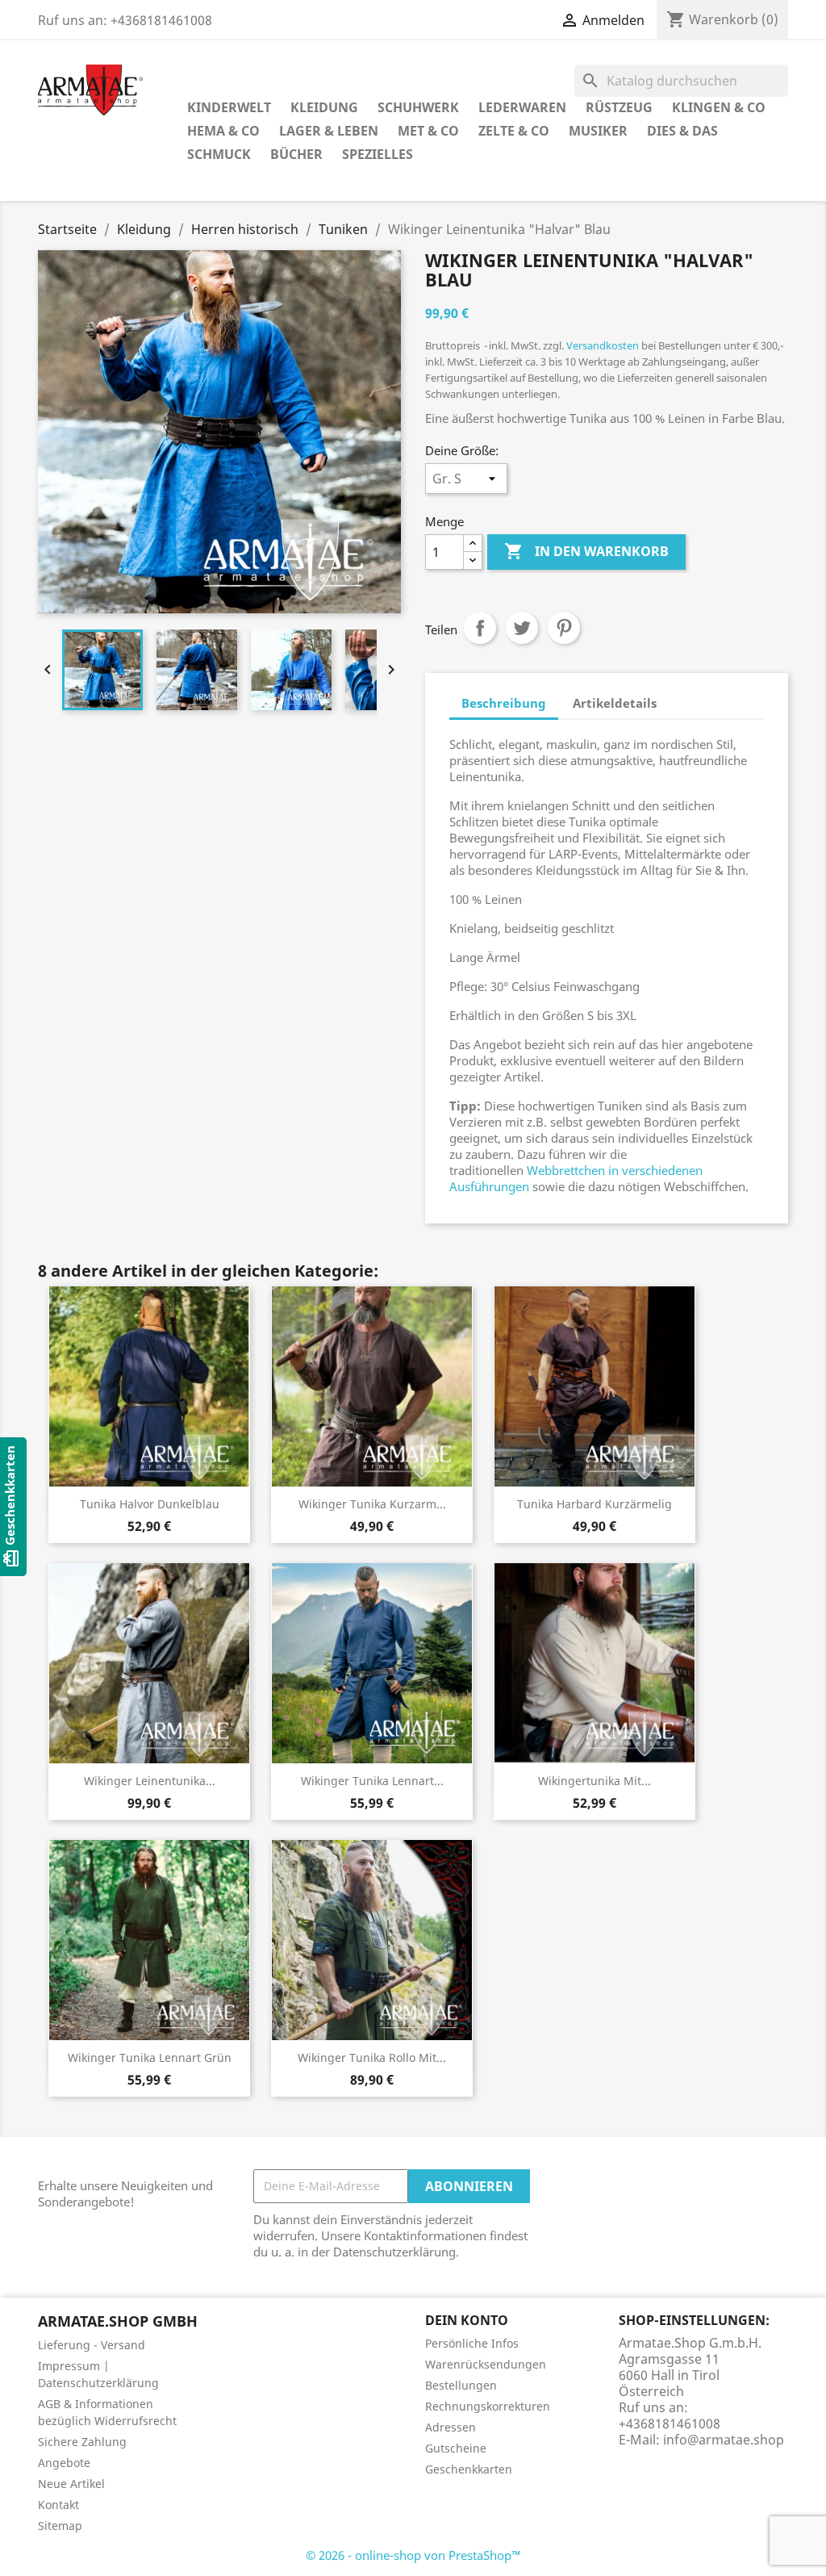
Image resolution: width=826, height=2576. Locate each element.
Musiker (598, 131)
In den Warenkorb (586, 551)
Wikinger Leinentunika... (150, 1781)
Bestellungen (461, 2385)
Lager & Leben (329, 131)
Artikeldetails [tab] (615, 703)
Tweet (522, 628)
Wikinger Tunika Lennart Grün (150, 2057)
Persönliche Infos (472, 2343)
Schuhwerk (418, 107)
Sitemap (60, 2526)
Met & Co (428, 131)
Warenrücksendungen (486, 2364)
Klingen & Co (719, 107)
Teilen (480, 628)
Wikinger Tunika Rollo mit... (372, 2057)
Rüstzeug (619, 107)
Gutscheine (456, 2448)
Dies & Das (682, 131)
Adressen (451, 2427)
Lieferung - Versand (92, 2345)
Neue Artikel (71, 2484)
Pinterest (564, 628)
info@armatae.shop (724, 2440)
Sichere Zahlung (82, 2442)
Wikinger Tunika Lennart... (372, 1781)
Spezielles (378, 154)
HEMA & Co (223, 131)
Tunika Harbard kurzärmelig (594, 1504)
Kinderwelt (229, 107)
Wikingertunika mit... (594, 1781)
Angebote (64, 2463)
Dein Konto (467, 2320)
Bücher (296, 154)
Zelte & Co (514, 131)
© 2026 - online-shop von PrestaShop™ (413, 2555)
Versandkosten (603, 345)
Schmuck (219, 154)
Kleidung (324, 107)
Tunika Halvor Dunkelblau (150, 1504)
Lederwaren (522, 107)
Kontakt (58, 2505)
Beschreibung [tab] (504, 703)
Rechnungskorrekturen (488, 2406)
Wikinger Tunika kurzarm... (372, 1504)
